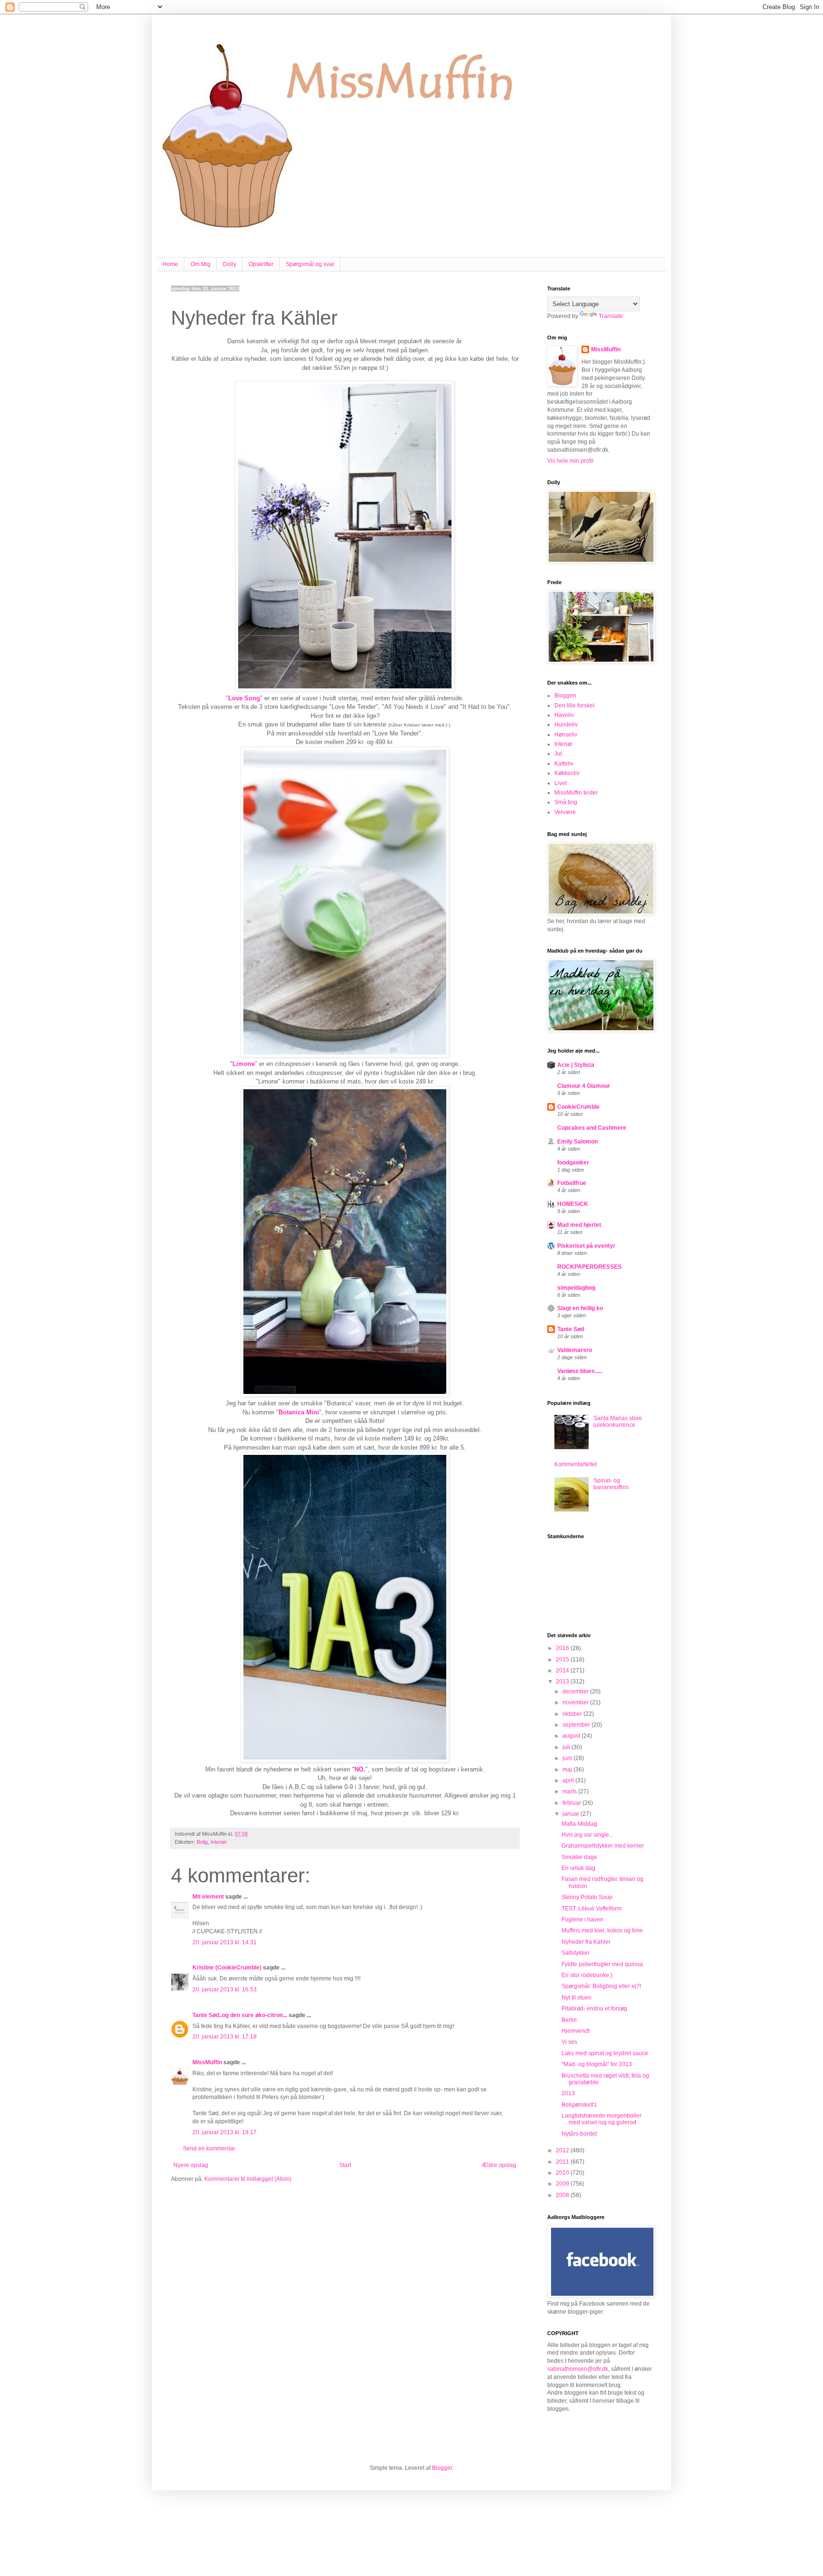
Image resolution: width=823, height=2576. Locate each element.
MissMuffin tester (576, 793)
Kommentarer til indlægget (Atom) (248, 2179)
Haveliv (564, 715)
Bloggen (565, 696)
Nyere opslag (191, 2165)
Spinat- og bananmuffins (611, 1484)
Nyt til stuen (577, 1998)
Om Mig (201, 264)
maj (568, 1770)
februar (572, 1803)
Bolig (202, 1842)
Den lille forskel (574, 706)
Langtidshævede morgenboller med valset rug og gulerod (602, 2119)
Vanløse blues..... (580, 1371)
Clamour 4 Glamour (584, 1086)
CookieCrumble (578, 1107)
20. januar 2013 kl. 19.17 (225, 2132)
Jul (558, 754)
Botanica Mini (299, 1412)
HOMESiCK (573, 1204)
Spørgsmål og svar (310, 264)
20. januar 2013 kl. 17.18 (225, 2037)
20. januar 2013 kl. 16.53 (225, 1989)
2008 (563, 2195)
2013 (563, 1681)
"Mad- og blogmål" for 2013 (597, 2064)
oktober (573, 1714)
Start (345, 2165)
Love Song (244, 698)
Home (170, 264)
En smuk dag (578, 1868)
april (569, 1780)
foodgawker (573, 1163)
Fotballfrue (572, 1183)
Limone (244, 1064)
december (576, 1691)
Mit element (208, 1897)
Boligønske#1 (579, 2105)
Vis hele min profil (570, 461)
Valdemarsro (575, 1350)
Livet (561, 783)
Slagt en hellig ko (580, 1308)
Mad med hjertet (579, 1225)
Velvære (565, 812)
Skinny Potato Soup (587, 1897)
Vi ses (569, 2042)
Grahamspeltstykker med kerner (603, 1846)
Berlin (569, 2020)
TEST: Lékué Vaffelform (592, 1909)
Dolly (230, 264)
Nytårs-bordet (579, 2134)
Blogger (442, 2468)
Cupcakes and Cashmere (592, 1128)
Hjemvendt (576, 2031)
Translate (611, 316)
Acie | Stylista (576, 1065)
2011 (563, 2162)
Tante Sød (571, 1329)
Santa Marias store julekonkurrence (618, 1422)
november (576, 1702)
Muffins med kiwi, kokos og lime (602, 1930)
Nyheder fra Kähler (586, 1942)
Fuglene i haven (582, 1920)
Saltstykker (576, 1953)
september (577, 1725)
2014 (563, 1671)
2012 (563, 2150)
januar (572, 1814)
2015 (563, 1660)
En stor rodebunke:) (587, 1975)
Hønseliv (566, 735)
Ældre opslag (499, 2165)
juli (567, 1747)
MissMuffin (207, 2062)
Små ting (566, 802)
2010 (563, 2173)
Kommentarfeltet (576, 1464)
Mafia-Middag (579, 1824)
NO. (360, 1769)
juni (568, 1758)
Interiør (219, 1842)
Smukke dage (579, 1857)
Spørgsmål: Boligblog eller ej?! (601, 1986)
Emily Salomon (577, 1142)
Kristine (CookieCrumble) (227, 1968)
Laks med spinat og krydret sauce (605, 2053)
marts (570, 1791)
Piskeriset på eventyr (586, 1246)
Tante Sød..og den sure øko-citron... (240, 2015)
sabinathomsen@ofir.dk (578, 2369)
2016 (563, 1648)
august (572, 1736)
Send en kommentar (209, 2148)
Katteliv (564, 764)
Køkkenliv (567, 773)
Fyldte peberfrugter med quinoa (602, 1964)
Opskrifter (261, 264)
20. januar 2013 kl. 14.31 (225, 1942)
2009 (563, 2184)
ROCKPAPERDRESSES (589, 1267)
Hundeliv (566, 725)
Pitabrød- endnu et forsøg (594, 2009)
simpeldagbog (576, 1288)
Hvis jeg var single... (587, 1835)
